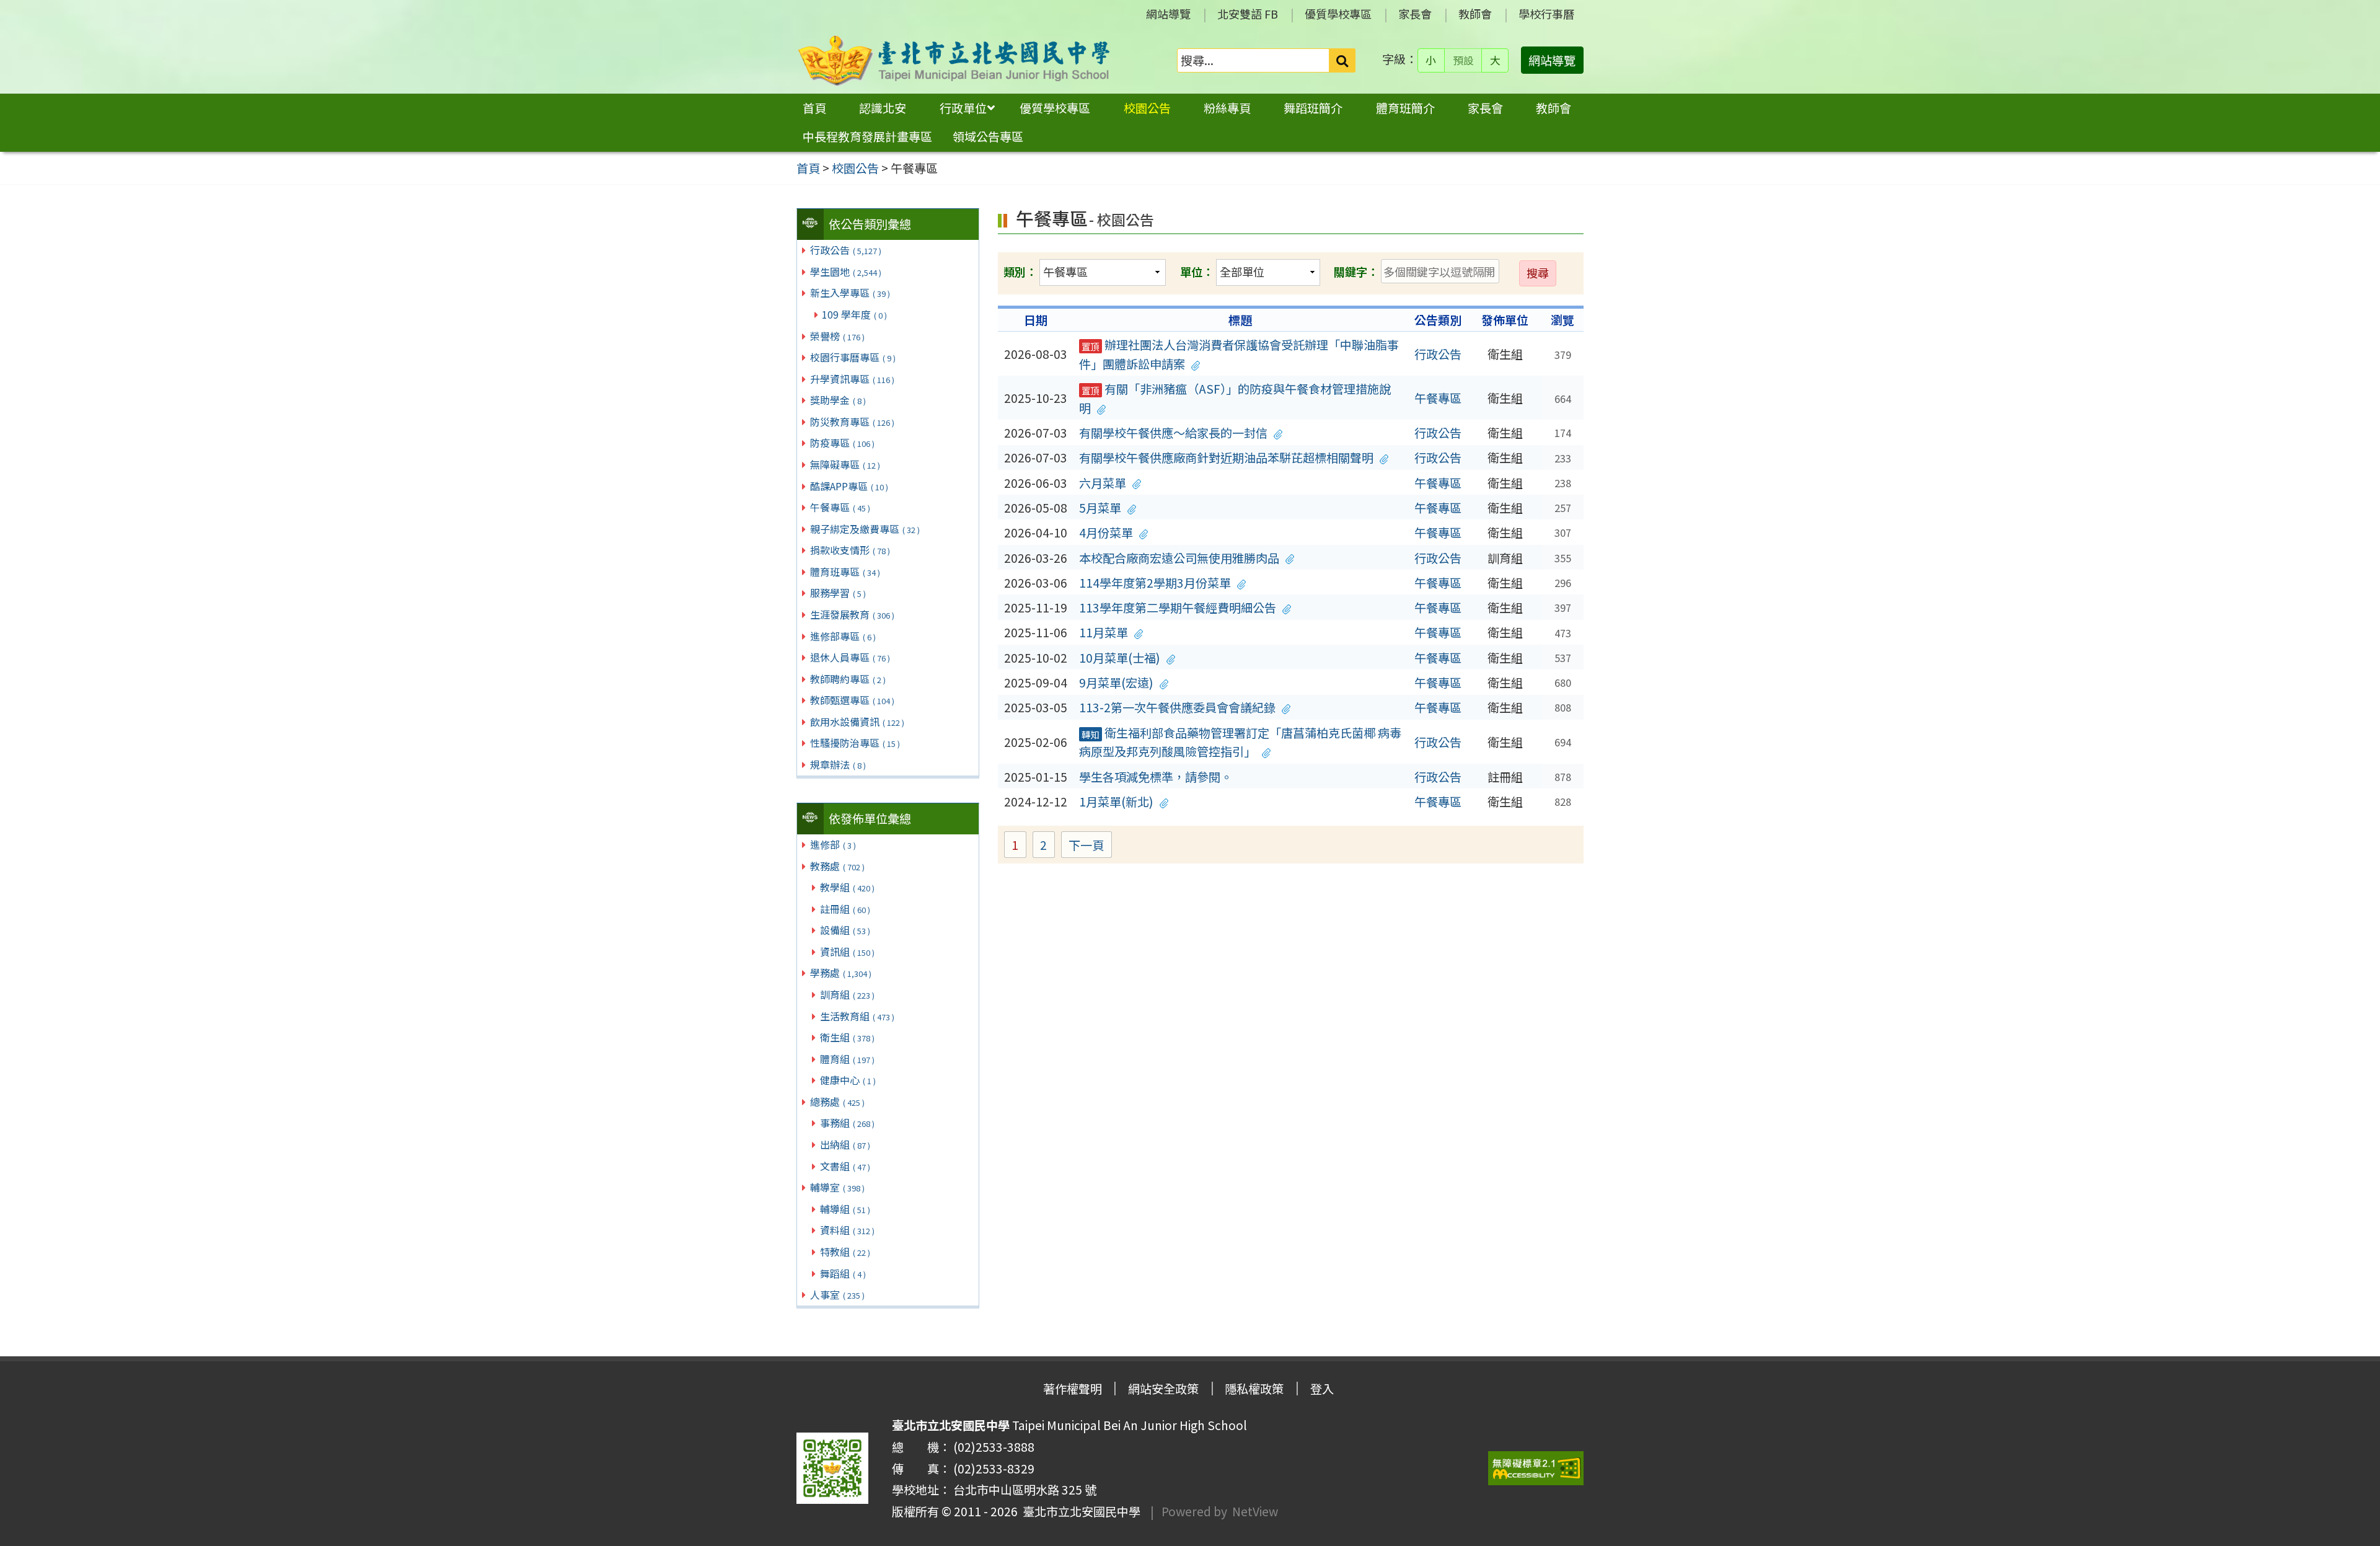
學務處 (841, 973)
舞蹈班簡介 (1313, 108)
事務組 (847, 1123)
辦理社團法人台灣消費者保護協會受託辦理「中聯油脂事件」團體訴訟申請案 (1239, 354)
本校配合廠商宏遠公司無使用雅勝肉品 (1179, 558)
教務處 (837, 866)
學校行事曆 (1546, 14)
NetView (1255, 1511)
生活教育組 (857, 1016)
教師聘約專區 (848, 679)
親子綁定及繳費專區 (865, 529)
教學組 (847, 887)
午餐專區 (840, 507)
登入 (1322, 1389)
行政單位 (963, 108)
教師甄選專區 (852, 700)
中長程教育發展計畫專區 (867, 136)
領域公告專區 (988, 136)
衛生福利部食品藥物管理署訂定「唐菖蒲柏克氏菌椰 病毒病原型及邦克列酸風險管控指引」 (1240, 742)
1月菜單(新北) (1116, 802)
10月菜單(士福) (1120, 658)
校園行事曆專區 (853, 357)
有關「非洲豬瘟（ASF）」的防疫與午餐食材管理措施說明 (1235, 398)
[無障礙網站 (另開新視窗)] (1536, 1468)
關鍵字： (1356, 272)
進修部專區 (843, 636)
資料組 (847, 1230)
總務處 (837, 1102)
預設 (1463, 60)
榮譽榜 (837, 336)
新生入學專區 (850, 293)
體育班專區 (845, 572)
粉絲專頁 (1227, 108)
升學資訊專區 (852, 379)
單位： (1197, 272)
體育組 (847, 1059)
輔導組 (845, 1209)
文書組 (845, 1166)
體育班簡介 (1405, 108)
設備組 (845, 930)
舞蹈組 (843, 1273)
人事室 (837, 1294)
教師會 (1475, 14)
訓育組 (847, 994)
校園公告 (1147, 108)
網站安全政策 (1163, 1389)
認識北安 (883, 108)
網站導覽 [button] (1552, 60)
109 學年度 (854, 314)
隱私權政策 (1254, 1389)
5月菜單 (1100, 508)
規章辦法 (838, 764)
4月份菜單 (1106, 532)
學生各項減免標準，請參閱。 (1156, 777)
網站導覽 (1168, 14)
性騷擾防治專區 (855, 743)
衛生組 (847, 1037)
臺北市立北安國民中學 (1079, 1511)
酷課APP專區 (849, 486)
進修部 (833, 844)
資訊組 (847, 952)
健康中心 (848, 1080)
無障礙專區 (845, 464)
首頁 (814, 108)
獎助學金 (838, 400)
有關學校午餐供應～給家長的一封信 (1173, 433)
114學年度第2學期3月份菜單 (1155, 583)
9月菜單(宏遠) (1116, 682)
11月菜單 (1104, 632)
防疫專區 (842, 443)
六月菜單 (1103, 483)
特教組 (845, 1252)
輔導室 (837, 1187)
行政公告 (846, 250)
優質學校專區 (1338, 14)
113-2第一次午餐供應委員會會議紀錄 (1177, 707)
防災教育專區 (852, 422)
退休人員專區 (850, 657)
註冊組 (845, 909)
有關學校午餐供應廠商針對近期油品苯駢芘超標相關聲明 (1226, 457)
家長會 (1415, 14)
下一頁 (1086, 845)
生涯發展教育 (852, 614)
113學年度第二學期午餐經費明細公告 (1178, 607)
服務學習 (838, 593)
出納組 (845, 1144)
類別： (1020, 272)
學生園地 (846, 272)
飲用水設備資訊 (857, 722)
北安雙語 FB (1248, 14)
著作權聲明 (1073, 1389)
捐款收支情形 (850, 550)
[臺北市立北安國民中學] (954, 60)
